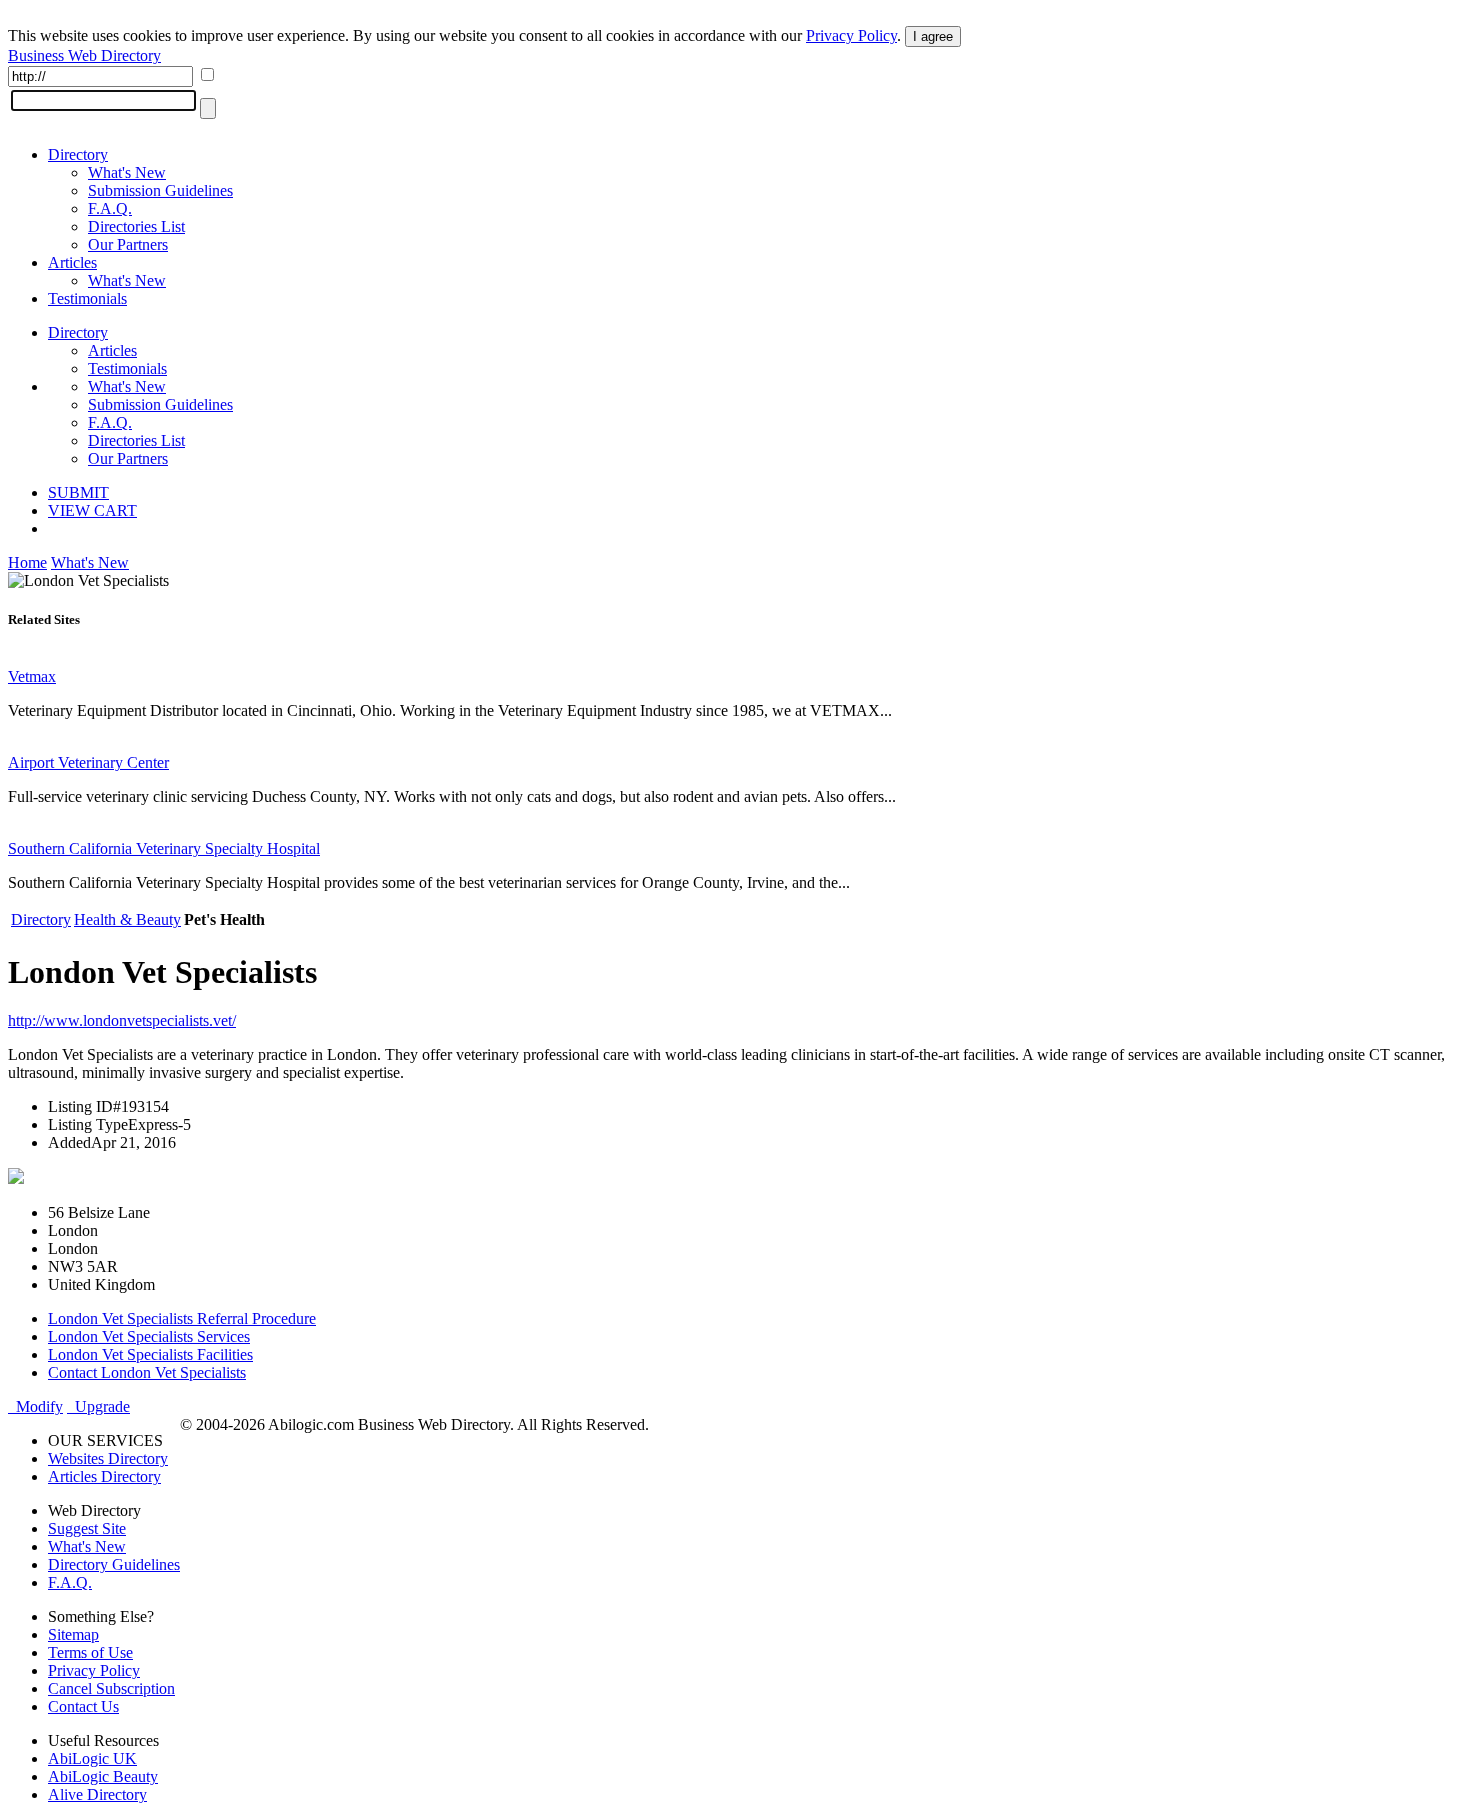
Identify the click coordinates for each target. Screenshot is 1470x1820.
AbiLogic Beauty (103, 1776)
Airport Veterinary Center (88, 762)
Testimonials (87, 298)
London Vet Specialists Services (149, 1336)
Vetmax (32, 676)
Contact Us (83, 1706)
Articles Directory (104, 1476)
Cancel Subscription (111, 1688)
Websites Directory (108, 1458)
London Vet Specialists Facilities (150, 1354)
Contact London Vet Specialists (147, 1372)
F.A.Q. (110, 208)
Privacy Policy (851, 35)
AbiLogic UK (92, 1758)
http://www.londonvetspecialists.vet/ (122, 1020)
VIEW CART (92, 510)
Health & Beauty (127, 919)
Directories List (136, 226)
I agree (933, 36)
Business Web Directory (84, 55)
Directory (78, 154)
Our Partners (128, 244)
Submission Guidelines (160, 190)
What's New (127, 172)
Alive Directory (97, 1794)
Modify (35, 1406)
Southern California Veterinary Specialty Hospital (164, 848)
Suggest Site (87, 1528)
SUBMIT (78, 492)
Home (27, 562)
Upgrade (98, 1406)
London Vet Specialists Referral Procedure (182, 1318)
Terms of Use (90, 1652)
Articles (72, 262)
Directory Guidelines (114, 1564)
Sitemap (73, 1634)
